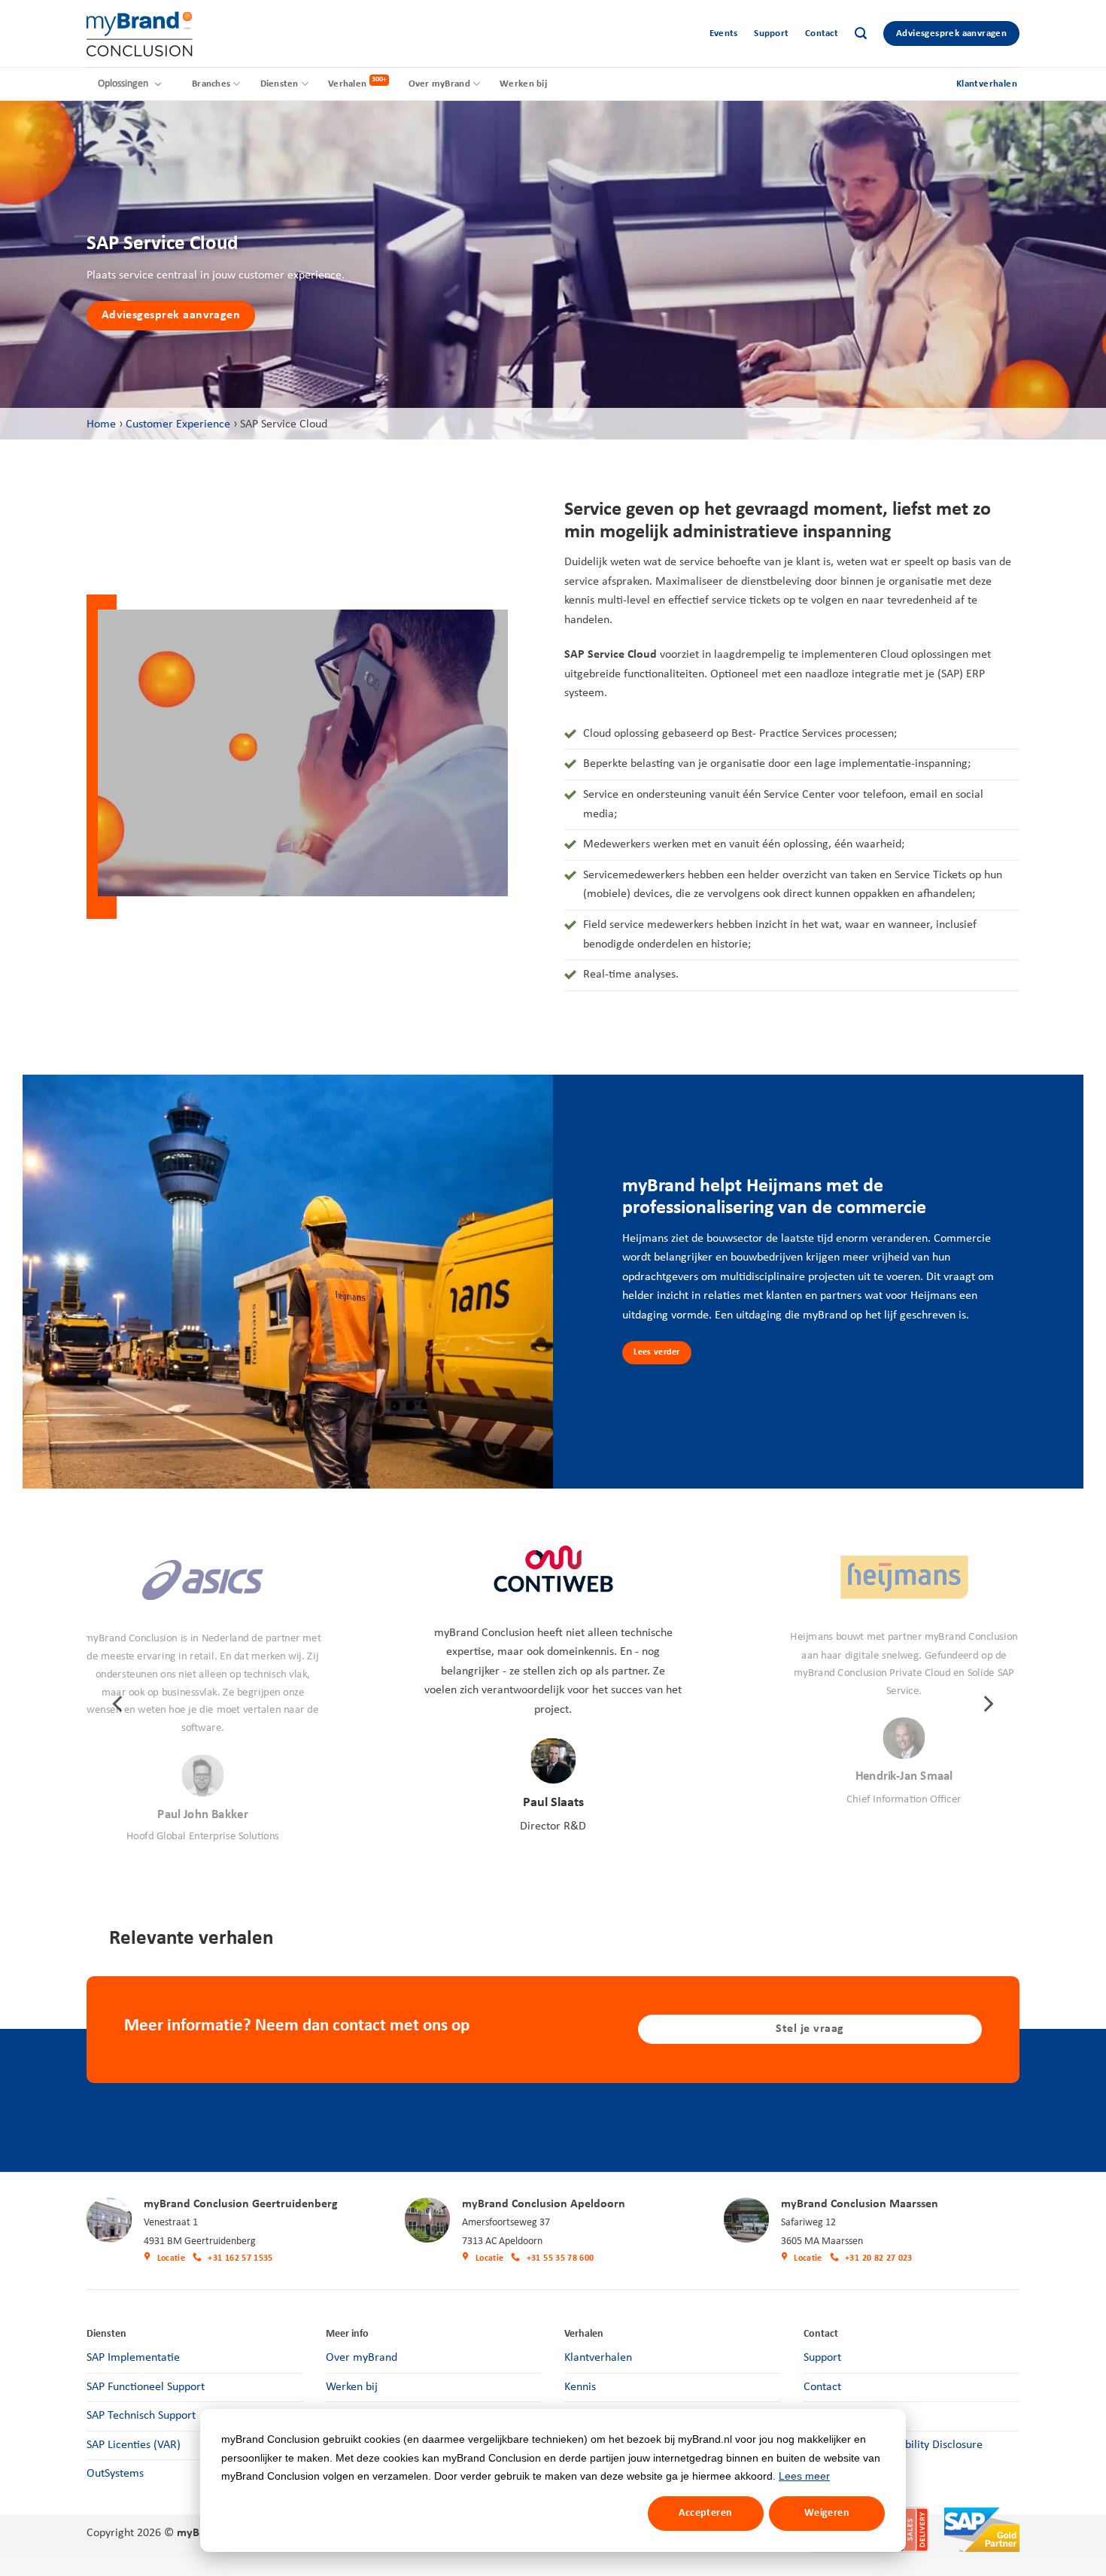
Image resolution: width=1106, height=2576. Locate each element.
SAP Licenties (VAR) (134, 2445)
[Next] (987, 1704)
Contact (822, 33)
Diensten (280, 84)
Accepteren (705, 2513)
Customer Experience (178, 424)
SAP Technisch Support (141, 2416)
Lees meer (804, 2476)
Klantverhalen (598, 2358)
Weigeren (827, 2513)
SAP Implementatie (133, 2358)
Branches (211, 84)
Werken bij (523, 84)
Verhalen (347, 84)
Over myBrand (439, 84)
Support (771, 33)
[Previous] (119, 1704)
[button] (861, 33)
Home (101, 424)
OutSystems (115, 2474)
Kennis (580, 2387)
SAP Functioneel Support (146, 2387)
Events (724, 33)
